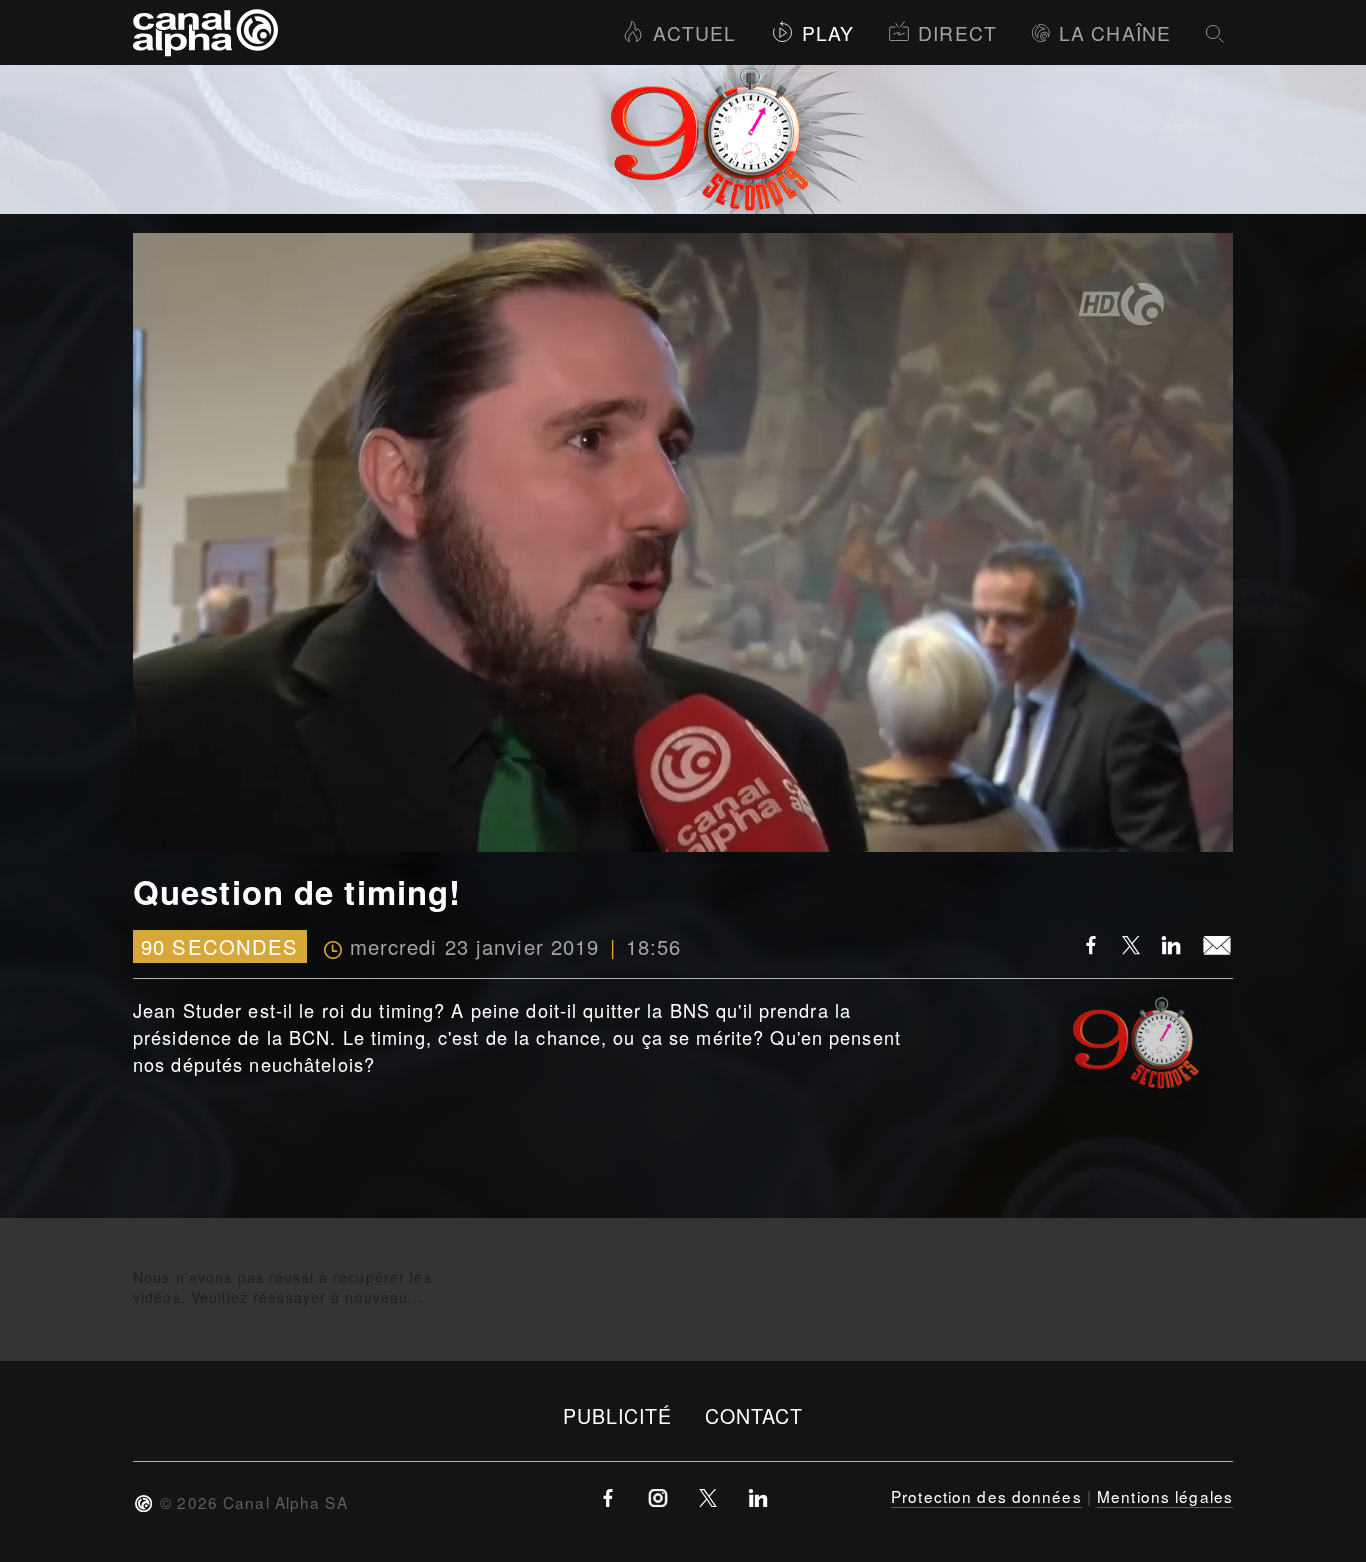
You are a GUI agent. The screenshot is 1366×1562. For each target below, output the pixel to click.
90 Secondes (219, 946)
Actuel (694, 32)
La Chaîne (1115, 32)
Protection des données (986, 1496)
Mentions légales (1165, 1496)
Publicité (618, 1415)
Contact (754, 1415)
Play (828, 32)
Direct (957, 32)
